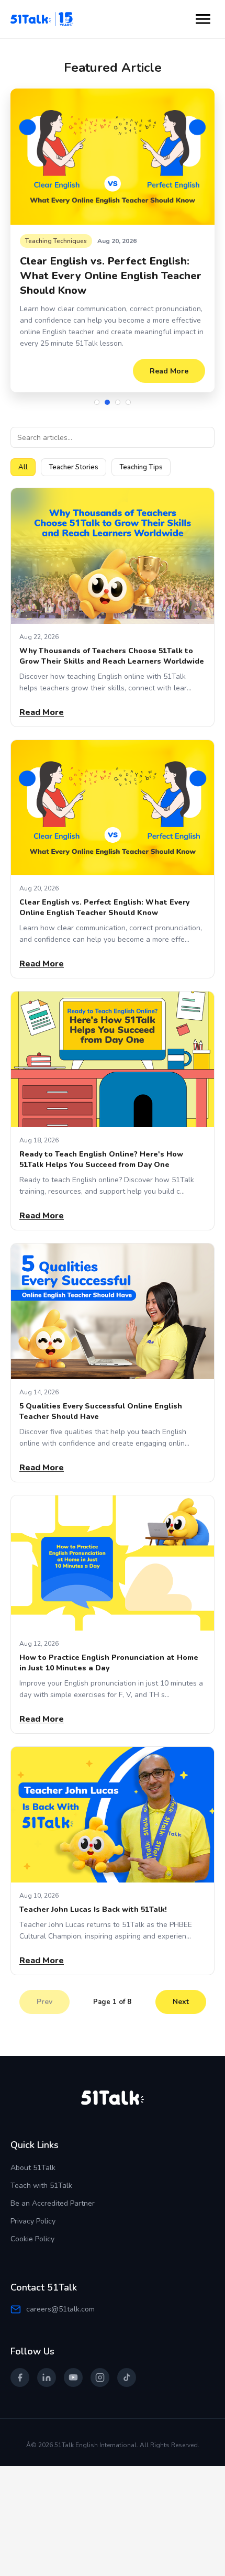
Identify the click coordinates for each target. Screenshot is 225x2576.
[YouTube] (73, 2366)
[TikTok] (127, 2366)
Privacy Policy (33, 2210)
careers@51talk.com (60, 2298)
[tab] (97, 391)
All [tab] (23, 456)
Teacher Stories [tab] (74, 456)
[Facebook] (20, 2366)
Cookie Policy (32, 2227)
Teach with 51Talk (41, 2174)
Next (181, 1990)
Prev (44, 1990)
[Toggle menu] (203, 19)
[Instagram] (100, 2366)
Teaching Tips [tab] (141, 456)
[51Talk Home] (45, 19)
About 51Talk (33, 2156)
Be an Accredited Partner (53, 2192)
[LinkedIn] (47, 2366)
